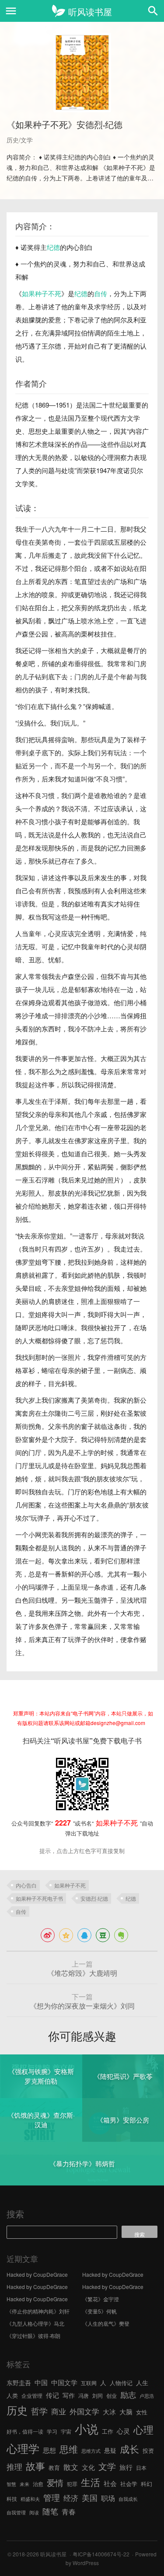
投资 (148, 2450)
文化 (88, 2467)
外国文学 (84, 2411)
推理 (14, 2466)
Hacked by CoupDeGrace (37, 2274)
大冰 (109, 2411)
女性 (142, 2412)
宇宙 (66, 2431)
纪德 (53, 247)
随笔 (50, 2511)
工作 (108, 2431)
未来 (24, 2484)
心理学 (23, 2448)
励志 (128, 2394)
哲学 (39, 2411)
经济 (71, 2498)
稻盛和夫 (30, 2499)
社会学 (129, 2484)
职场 (108, 2498)
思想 (49, 2450)
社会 (110, 2483)
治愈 (38, 2484)
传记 (52, 2395)
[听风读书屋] (82, 11)
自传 (101, 293)
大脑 (126, 2412)
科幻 (147, 2484)
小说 (87, 2429)
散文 (71, 2467)
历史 (17, 2410)
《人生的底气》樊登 (106, 2323)
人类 (12, 2395)
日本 (141, 2467)
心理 (143, 2429)
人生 (142, 2382)
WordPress (86, 2563)
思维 (69, 2449)
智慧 (11, 2484)
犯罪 (72, 2484)
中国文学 (64, 2382)
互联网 (89, 2383)
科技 (12, 2498)
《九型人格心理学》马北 (35, 2323)
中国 (41, 2382)
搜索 (15, 2214)
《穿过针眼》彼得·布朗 (33, 2336)
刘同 (98, 2395)
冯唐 (84, 2395)
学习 (52, 2431)
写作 (69, 2395)
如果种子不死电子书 (39, 1898)
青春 (69, 2511)
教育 (54, 2467)
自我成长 (128, 2499)
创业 (112, 2395)
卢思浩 (147, 2396)
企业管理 (32, 2395)
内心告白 (26, 1885)
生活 (91, 2482)
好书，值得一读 (25, 2431)
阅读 (34, 2512)
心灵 (123, 2431)
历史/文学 (20, 140)
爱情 (55, 2483)
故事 (35, 2466)
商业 (59, 2411)
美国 (90, 2497)
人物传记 (121, 2383)
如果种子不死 (42, 293)
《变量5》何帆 (99, 2311)
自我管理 (16, 2512)
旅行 (126, 2467)
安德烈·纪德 (94, 1898)
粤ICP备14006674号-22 (101, 2554)
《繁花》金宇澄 (101, 2299)
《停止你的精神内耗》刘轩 (38, 2311)
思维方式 (91, 2451)
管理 (52, 2497)
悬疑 (110, 2450)
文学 (107, 2466)
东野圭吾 (19, 2382)
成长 (129, 2449)
